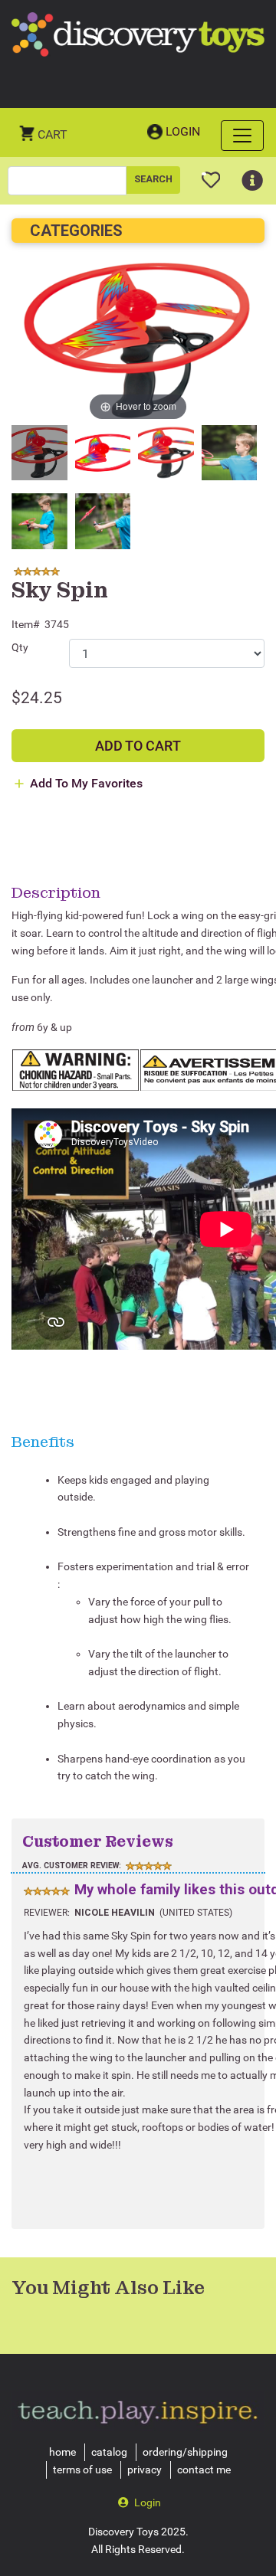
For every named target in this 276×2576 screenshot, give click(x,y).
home (62, 2452)
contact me (204, 2470)
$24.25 (37, 698)
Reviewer (46, 1913)
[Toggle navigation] (242, 136)
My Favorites (211, 174)
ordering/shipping (185, 2452)
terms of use (82, 2470)
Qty (20, 647)
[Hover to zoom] (138, 340)
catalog (109, 2452)
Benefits (43, 1442)
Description (56, 892)
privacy (145, 2470)
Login (183, 131)
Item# (26, 624)
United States (196, 1913)
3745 (57, 624)
